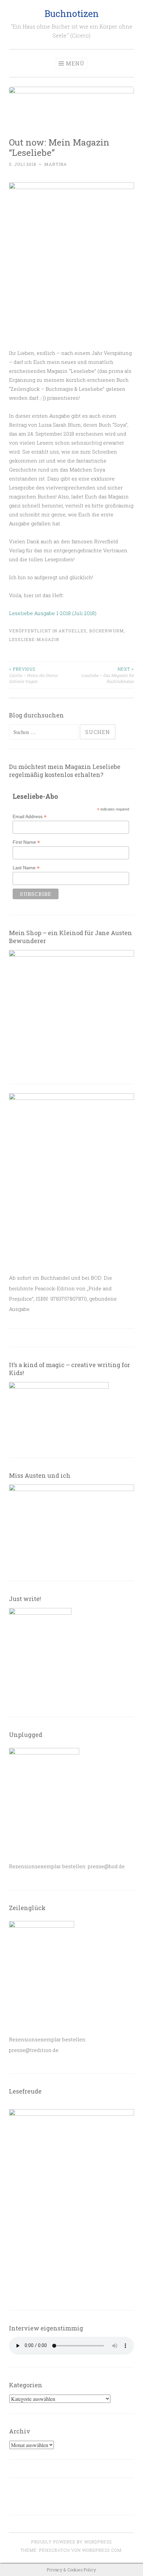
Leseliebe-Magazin (34, 639)
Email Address (30, 817)
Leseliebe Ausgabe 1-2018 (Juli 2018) (53, 613)
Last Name (26, 868)
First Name (26, 842)
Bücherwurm (107, 631)
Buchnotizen (72, 13)
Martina (56, 164)
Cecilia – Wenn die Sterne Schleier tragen (33, 675)
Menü (75, 63)
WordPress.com (102, 2550)
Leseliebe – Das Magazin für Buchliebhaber (108, 675)
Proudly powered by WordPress (71, 2542)
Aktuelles (72, 631)
